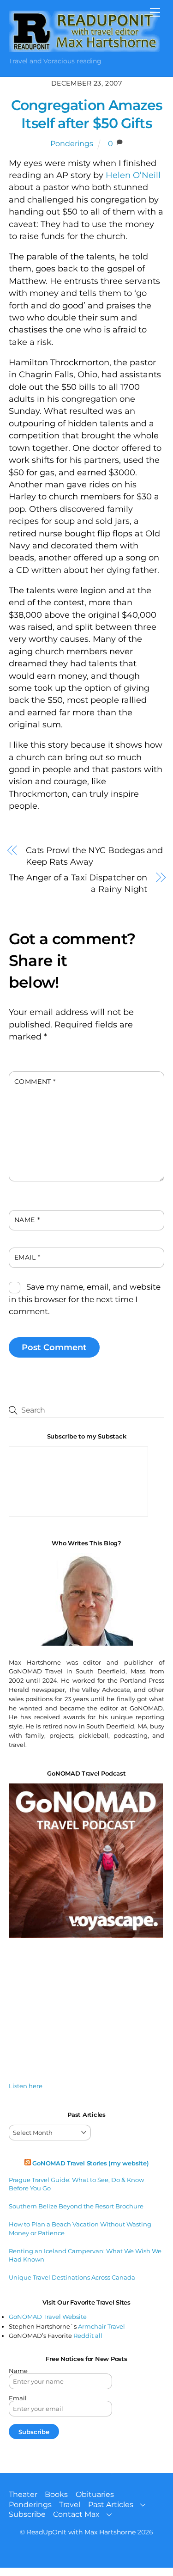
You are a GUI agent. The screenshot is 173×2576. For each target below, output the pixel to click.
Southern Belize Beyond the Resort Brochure (76, 2206)
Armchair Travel (101, 2326)
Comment (35, 1082)
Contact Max (76, 2514)
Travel (70, 2505)
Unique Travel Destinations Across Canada (72, 2277)
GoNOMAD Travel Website (48, 2317)
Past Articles (111, 2505)
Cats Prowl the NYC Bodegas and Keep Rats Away (94, 856)
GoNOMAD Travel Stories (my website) (90, 2163)
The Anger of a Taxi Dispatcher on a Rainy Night (78, 883)
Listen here (26, 2086)
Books (56, 2494)
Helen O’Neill (132, 175)
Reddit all (88, 2336)
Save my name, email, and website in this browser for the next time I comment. (85, 1299)
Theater (23, 2494)
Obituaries (95, 2494)
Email (27, 1257)
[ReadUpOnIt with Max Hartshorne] (84, 48)
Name (27, 1220)
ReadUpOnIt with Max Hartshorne (81, 2532)
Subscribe (27, 2514)
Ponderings (72, 144)
